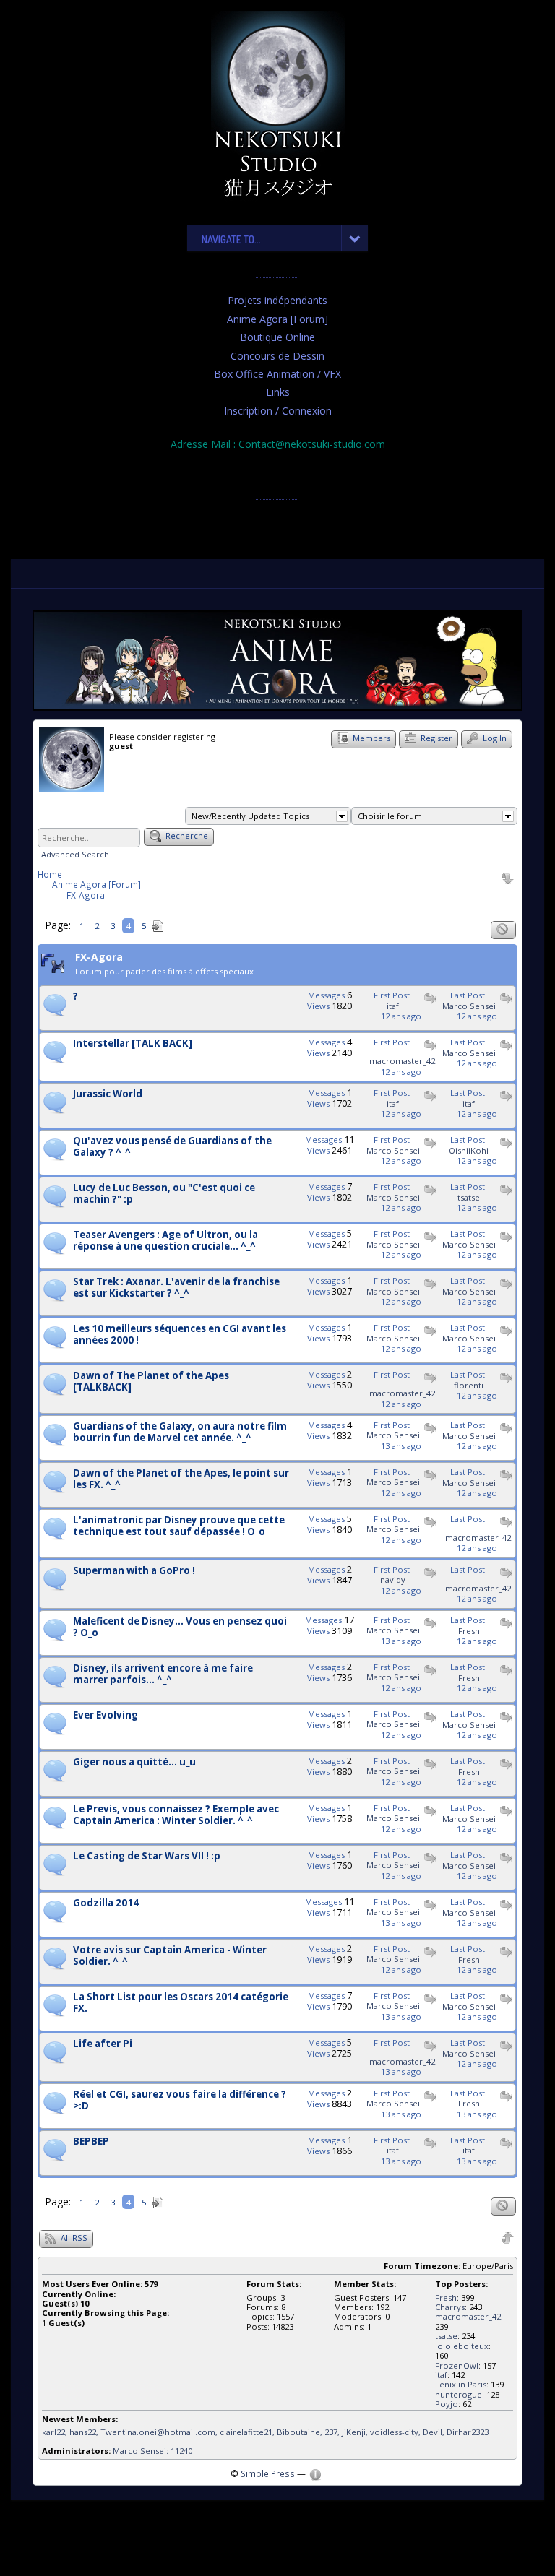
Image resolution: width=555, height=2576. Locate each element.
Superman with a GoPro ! (134, 1571)
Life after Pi (103, 2044)
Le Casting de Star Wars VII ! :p (147, 1857)
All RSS (73, 2238)
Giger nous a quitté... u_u (134, 1763)
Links (278, 392)
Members (370, 738)
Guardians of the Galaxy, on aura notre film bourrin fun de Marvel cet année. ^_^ (180, 1432)
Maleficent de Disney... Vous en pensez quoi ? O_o (180, 1628)
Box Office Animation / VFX (277, 374)
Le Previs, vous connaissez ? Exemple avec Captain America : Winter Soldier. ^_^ (176, 1815)
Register (435, 738)
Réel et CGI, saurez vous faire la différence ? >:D (180, 2101)
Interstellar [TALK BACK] (133, 1044)
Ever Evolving (106, 1716)
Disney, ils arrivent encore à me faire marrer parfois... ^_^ (163, 1674)
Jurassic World (108, 1094)
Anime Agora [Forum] (277, 319)
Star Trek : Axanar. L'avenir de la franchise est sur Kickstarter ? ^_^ (176, 1288)
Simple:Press (268, 2473)
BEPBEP (91, 2142)
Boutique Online (277, 337)
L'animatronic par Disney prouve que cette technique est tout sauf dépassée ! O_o (179, 1526)
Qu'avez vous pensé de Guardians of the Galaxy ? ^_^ (172, 1147)
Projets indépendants (277, 300)
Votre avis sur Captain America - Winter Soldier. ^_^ (170, 1956)
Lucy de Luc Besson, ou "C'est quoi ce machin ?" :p (164, 1194)
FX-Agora (86, 895)
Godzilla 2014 (106, 1903)
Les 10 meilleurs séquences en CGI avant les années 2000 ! (180, 1335)
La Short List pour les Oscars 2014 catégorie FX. (181, 2003)
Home (50, 874)
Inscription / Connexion (278, 411)
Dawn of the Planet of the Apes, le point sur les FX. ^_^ (181, 1479)
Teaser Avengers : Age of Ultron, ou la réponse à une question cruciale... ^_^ (165, 1241)
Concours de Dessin (277, 356)
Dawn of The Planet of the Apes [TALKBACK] (151, 1382)
